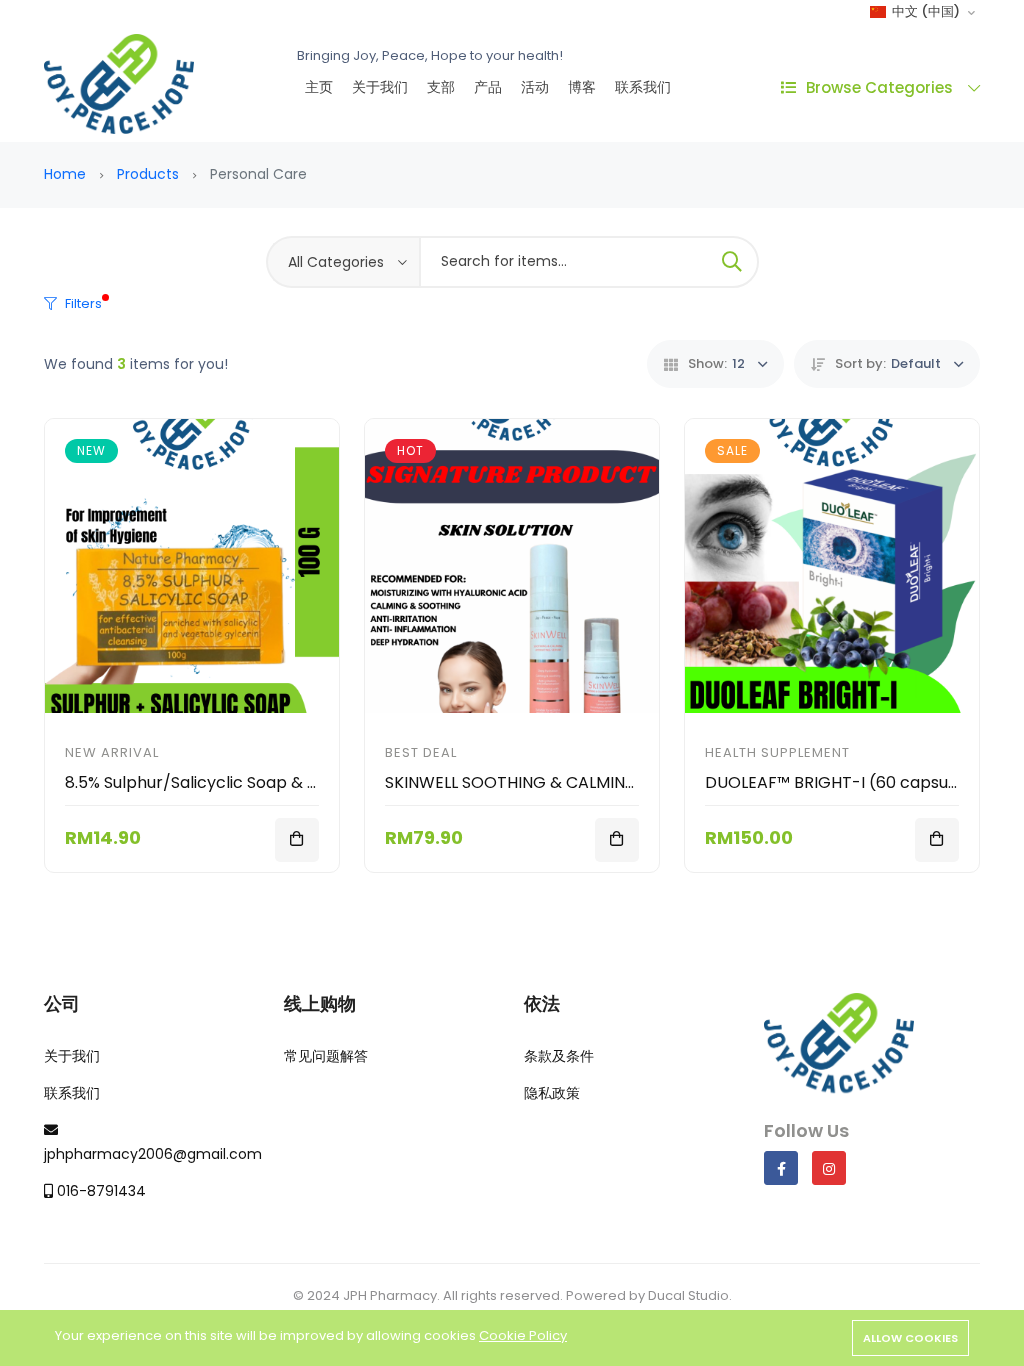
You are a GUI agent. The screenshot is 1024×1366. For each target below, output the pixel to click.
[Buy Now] (297, 840)
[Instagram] (829, 1168)
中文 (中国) (924, 11)
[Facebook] (781, 1168)
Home (65, 174)
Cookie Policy (523, 1335)
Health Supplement (777, 752)
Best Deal (421, 752)
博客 (582, 87)
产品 (488, 87)
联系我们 (643, 87)
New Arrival (112, 752)
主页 (319, 87)
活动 (535, 87)
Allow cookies (910, 1338)
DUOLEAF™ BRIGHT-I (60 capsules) (841, 782)
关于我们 (380, 87)
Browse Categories (879, 87)
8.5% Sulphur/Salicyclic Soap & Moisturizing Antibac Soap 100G (308, 782)
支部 (441, 87)
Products (148, 174)
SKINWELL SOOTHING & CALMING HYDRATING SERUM (587, 782)
